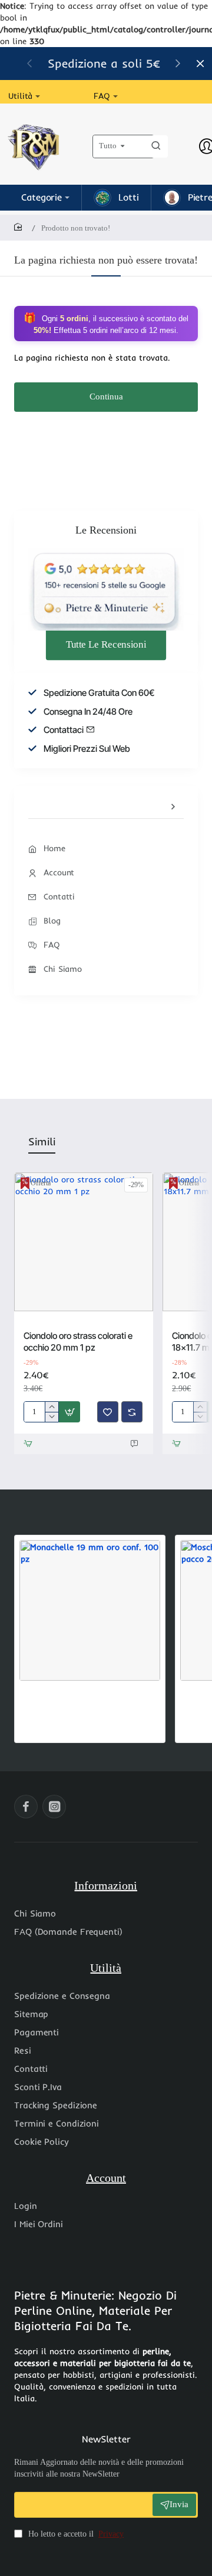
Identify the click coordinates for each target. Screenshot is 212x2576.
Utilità (106, 1968)
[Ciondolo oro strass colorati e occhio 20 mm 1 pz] (84, 1242)
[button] (69, 1412)
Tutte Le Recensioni (106, 644)
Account (106, 2178)
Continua (106, 396)
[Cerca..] (156, 146)
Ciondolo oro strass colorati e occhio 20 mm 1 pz (78, 1342)
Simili (42, 1142)
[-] (52, 1417)
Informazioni (106, 1885)
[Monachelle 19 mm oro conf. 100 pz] (90, 1610)
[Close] (200, 64)
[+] (52, 1407)
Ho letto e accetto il (75, 2534)
